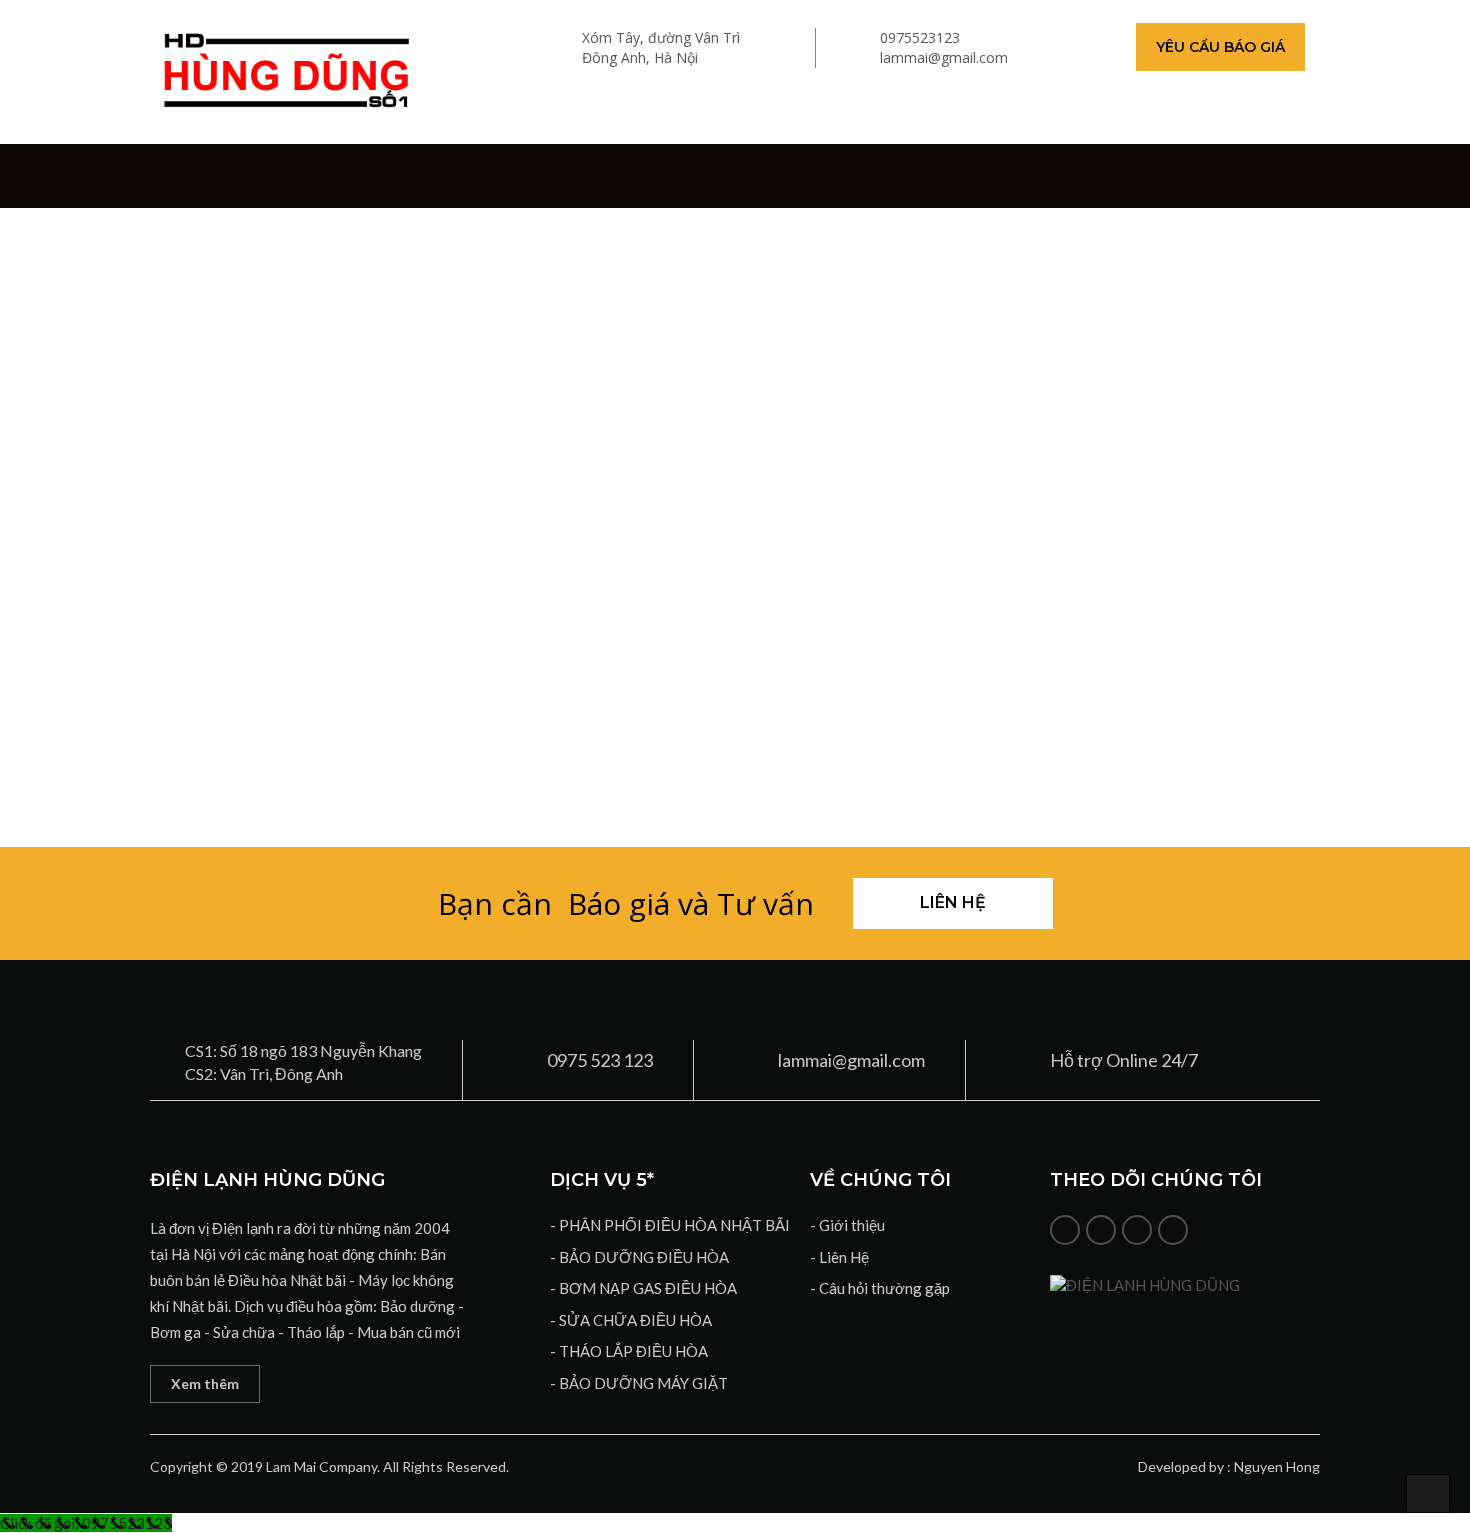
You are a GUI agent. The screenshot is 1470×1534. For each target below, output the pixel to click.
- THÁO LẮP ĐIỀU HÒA (629, 1351)
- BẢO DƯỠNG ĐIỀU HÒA (639, 1257)
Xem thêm (205, 1383)
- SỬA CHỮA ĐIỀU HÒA (631, 1320)
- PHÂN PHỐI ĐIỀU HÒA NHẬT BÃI (670, 1225)
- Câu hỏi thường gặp (880, 1288)
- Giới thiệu (847, 1225)
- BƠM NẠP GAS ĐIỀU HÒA (643, 1288)
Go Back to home (735, 652)
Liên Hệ (953, 902)
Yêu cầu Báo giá (1220, 47)
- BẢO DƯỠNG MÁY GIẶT (639, 1383)
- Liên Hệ (839, 1257)
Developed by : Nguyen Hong (1229, 1466)
